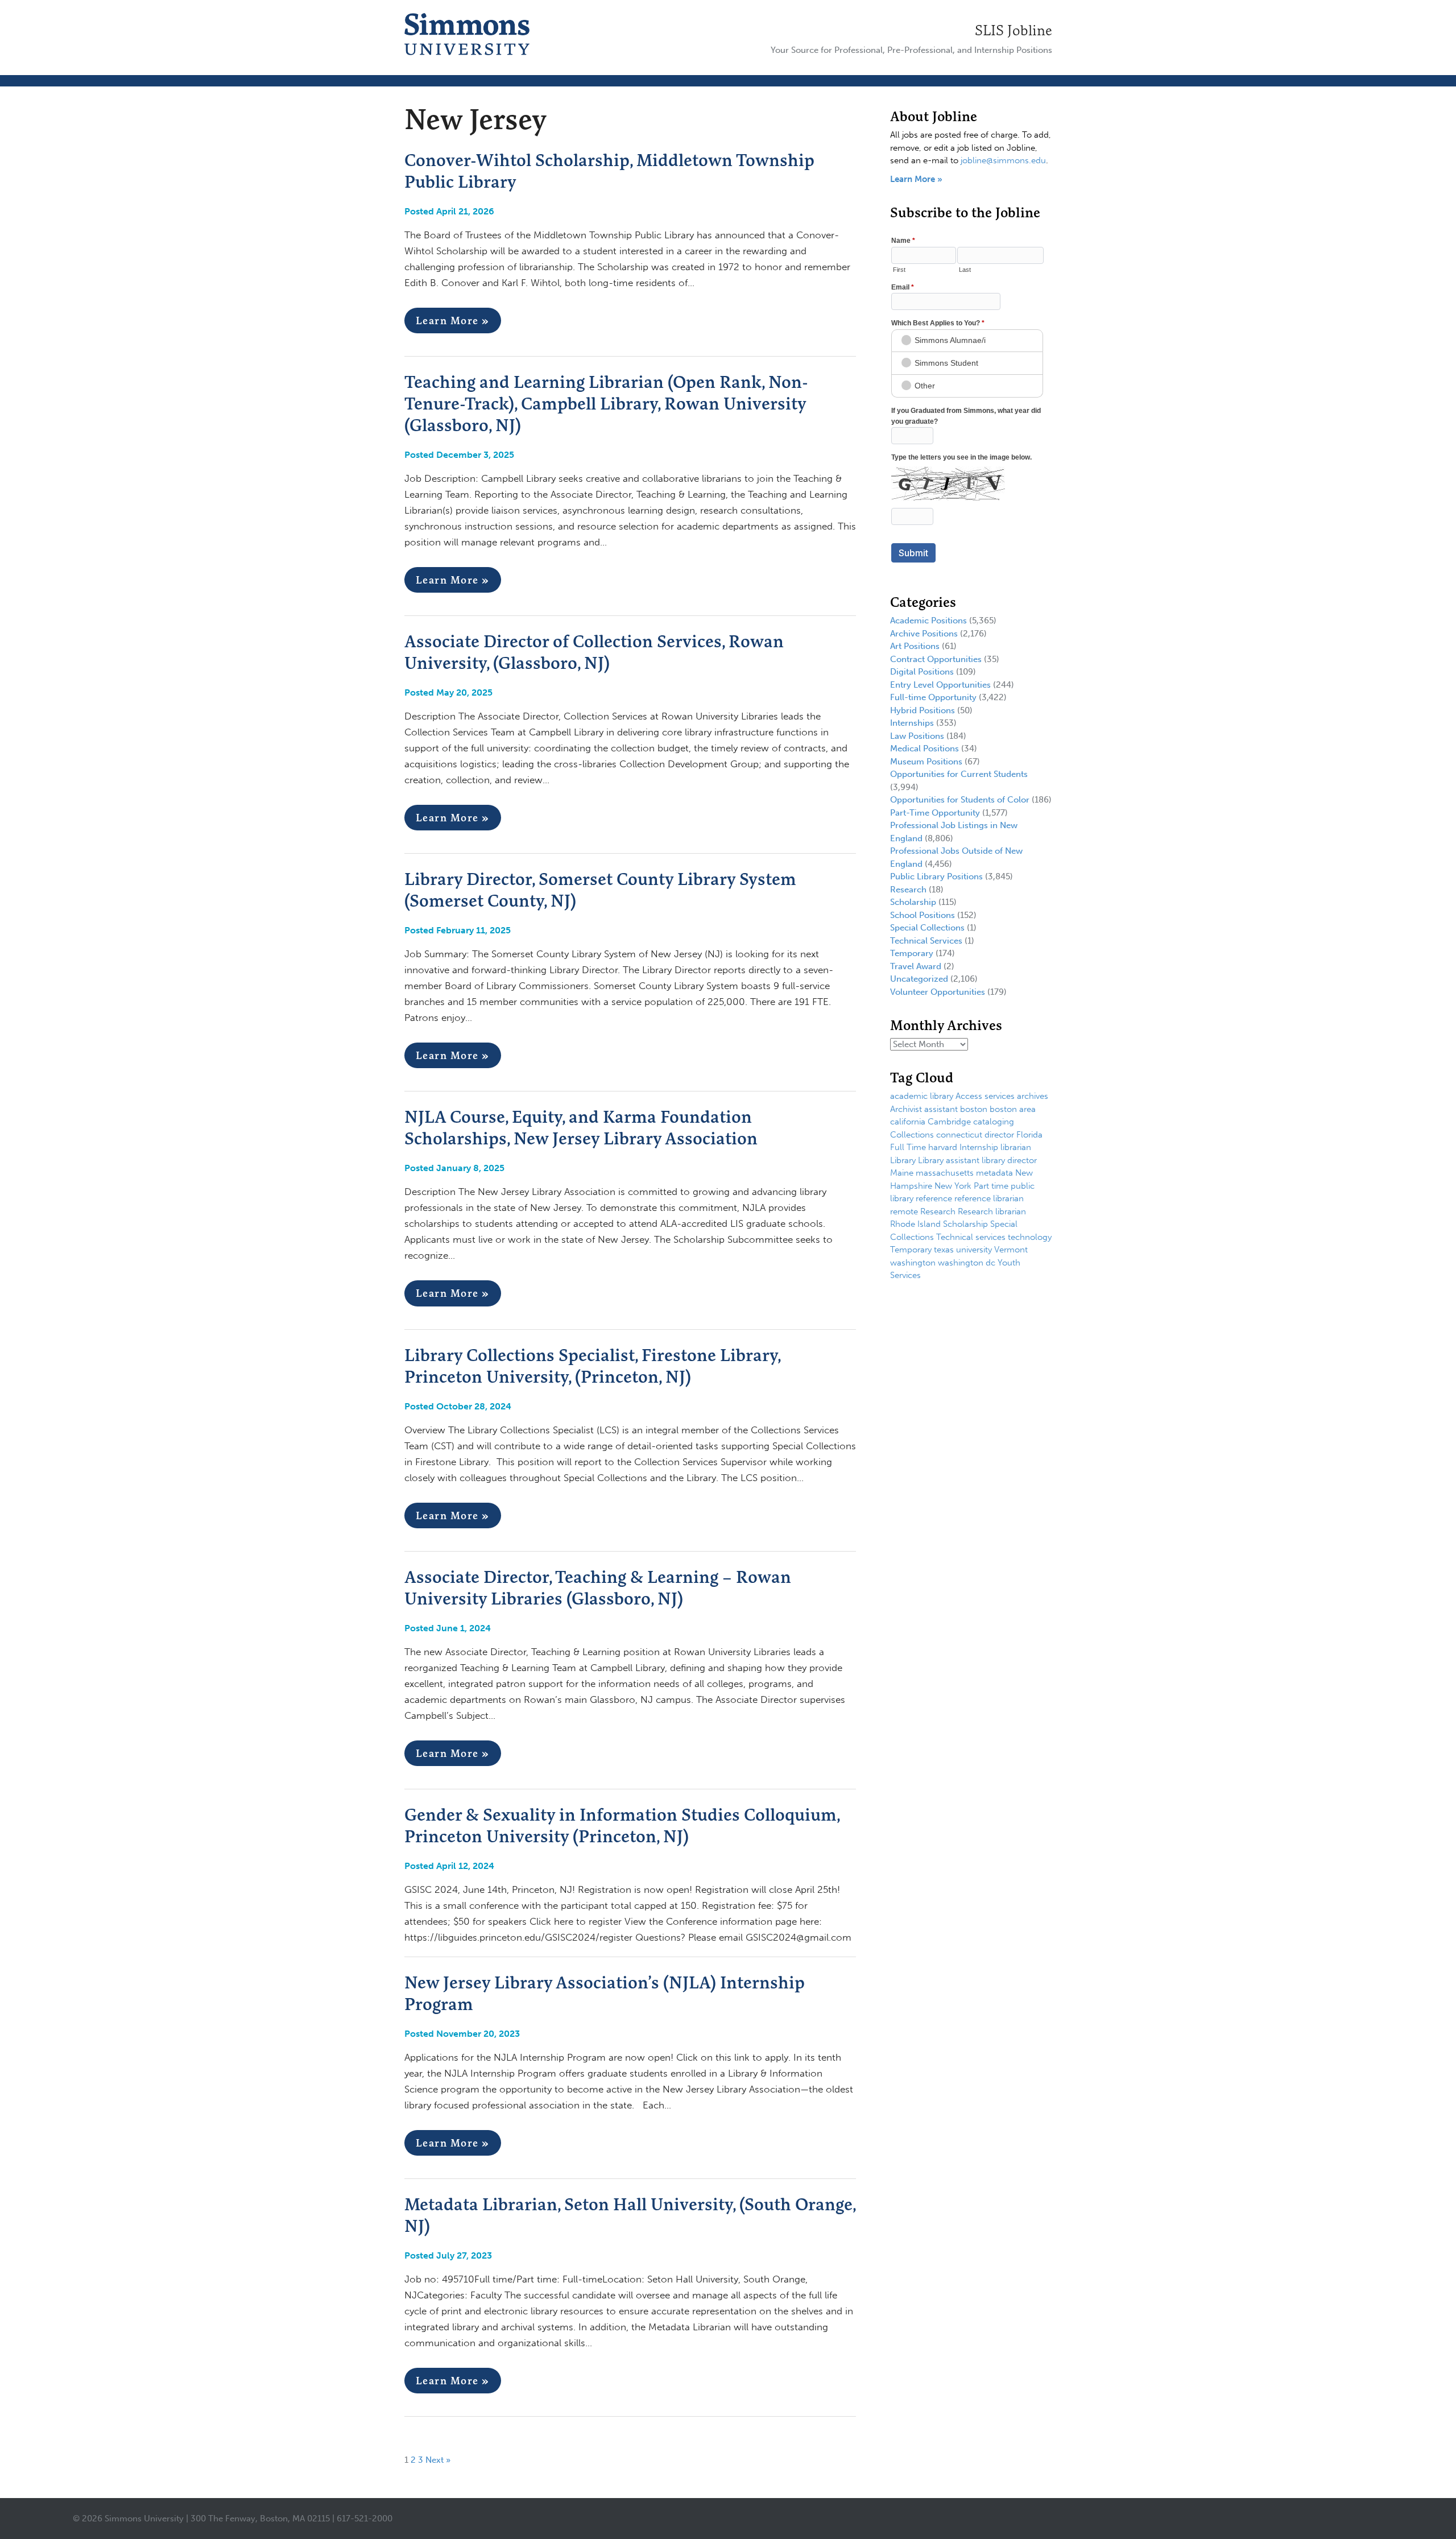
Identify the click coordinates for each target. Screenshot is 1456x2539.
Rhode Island (915, 1224)
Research (908, 890)
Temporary (912, 953)
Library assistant (949, 1160)
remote (904, 1211)
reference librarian (989, 1198)
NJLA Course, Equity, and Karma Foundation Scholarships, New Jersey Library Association (581, 1127)
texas (944, 1250)
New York (953, 1186)
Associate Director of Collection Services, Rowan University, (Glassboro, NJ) (594, 652)
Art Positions (915, 646)
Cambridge (949, 1122)
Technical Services (926, 941)
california (908, 1122)
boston (974, 1109)
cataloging (994, 1122)
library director (1009, 1160)
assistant (941, 1109)
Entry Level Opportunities (940, 685)
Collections (912, 1135)
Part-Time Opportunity (935, 813)
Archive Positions (924, 634)
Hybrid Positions (923, 710)
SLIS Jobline (1014, 30)
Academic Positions (928, 621)
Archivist (906, 1109)
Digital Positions (922, 672)
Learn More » (453, 321)
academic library (922, 1096)
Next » (438, 2460)
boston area (1013, 1109)
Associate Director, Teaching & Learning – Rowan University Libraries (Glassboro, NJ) (598, 1587)
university (974, 1250)
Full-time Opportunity (933, 697)
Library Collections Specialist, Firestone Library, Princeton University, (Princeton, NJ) (592, 1366)
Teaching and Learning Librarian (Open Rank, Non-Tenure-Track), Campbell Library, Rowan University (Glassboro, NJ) (606, 403)
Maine (902, 1173)
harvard (943, 1147)
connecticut (959, 1135)
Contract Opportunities (936, 659)
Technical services (971, 1237)
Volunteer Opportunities (938, 992)
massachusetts (945, 1173)
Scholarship (913, 902)
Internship (979, 1147)
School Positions (923, 915)
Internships (912, 723)
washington (913, 1263)
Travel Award (916, 966)
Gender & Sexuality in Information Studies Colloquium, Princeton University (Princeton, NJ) (622, 1825)
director (999, 1135)
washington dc (967, 1263)
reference (934, 1198)
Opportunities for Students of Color (960, 800)
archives (1033, 1096)
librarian (1016, 1147)
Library (903, 1160)
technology (1030, 1237)
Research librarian (992, 1211)
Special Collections (927, 928)
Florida (1029, 1135)
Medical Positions (925, 749)
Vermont (1011, 1250)
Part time (991, 1186)
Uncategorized (919, 979)
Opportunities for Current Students (959, 774)
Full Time (908, 1147)
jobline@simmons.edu (1003, 160)
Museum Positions (926, 762)
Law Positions (917, 736)
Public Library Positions (936, 876)
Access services (985, 1096)
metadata (994, 1173)
